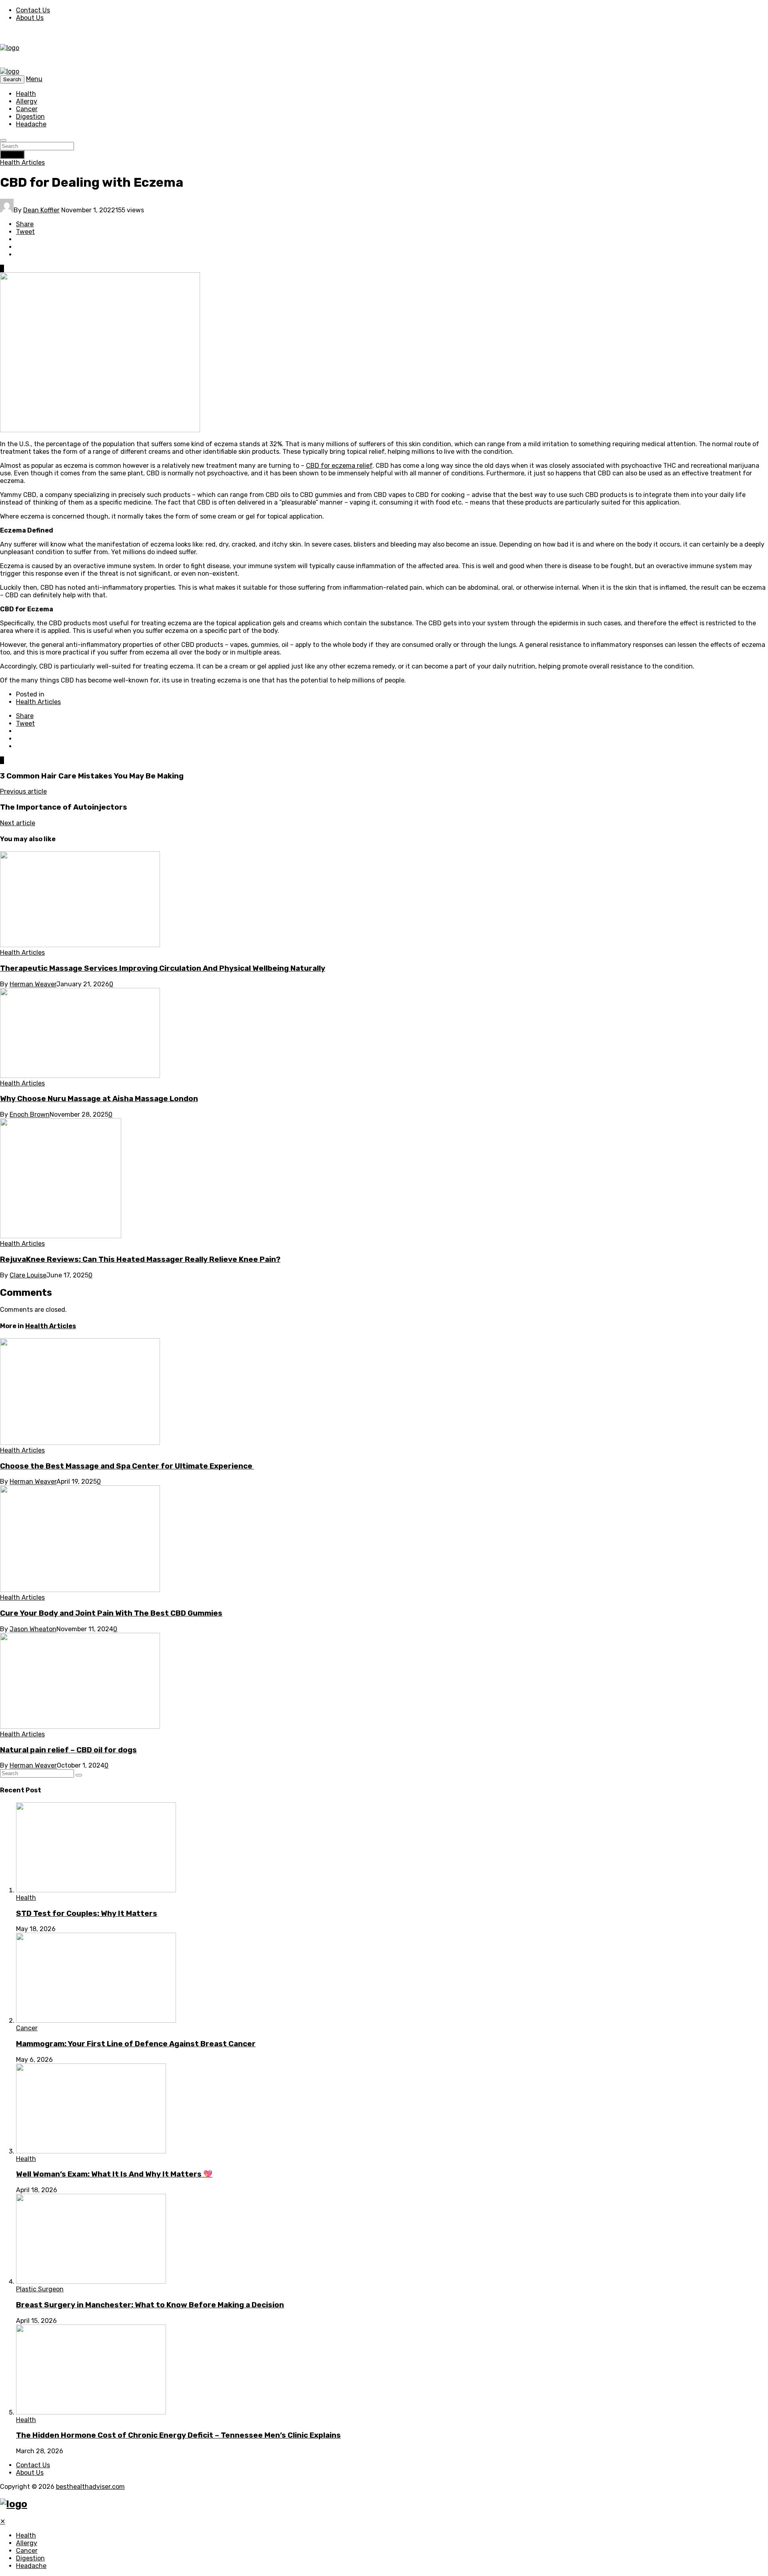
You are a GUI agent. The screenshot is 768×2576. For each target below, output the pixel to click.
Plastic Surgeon (40, 2289)
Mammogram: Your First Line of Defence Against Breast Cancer (136, 2044)
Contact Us (33, 10)
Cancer (27, 109)
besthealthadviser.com (90, 2487)
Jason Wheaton (33, 1629)
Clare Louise (28, 1275)
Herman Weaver (33, 984)
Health (26, 94)
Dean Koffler (41, 210)
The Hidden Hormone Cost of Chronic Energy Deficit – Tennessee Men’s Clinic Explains (178, 2435)
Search (12, 155)
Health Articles (22, 163)
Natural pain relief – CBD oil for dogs (68, 1750)
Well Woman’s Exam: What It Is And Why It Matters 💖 (114, 2174)
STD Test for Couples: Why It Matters (87, 1914)
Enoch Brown (30, 1114)
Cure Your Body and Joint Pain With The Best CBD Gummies (111, 1613)
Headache (31, 124)
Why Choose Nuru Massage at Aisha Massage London (99, 1099)
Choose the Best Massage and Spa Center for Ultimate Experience (127, 1466)
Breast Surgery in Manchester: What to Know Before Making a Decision (150, 2305)
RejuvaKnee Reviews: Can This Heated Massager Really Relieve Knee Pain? (140, 1259)
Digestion (30, 117)
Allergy (27, 101)
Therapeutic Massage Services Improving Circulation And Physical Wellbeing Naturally (163, 968)
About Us (30, 18)
